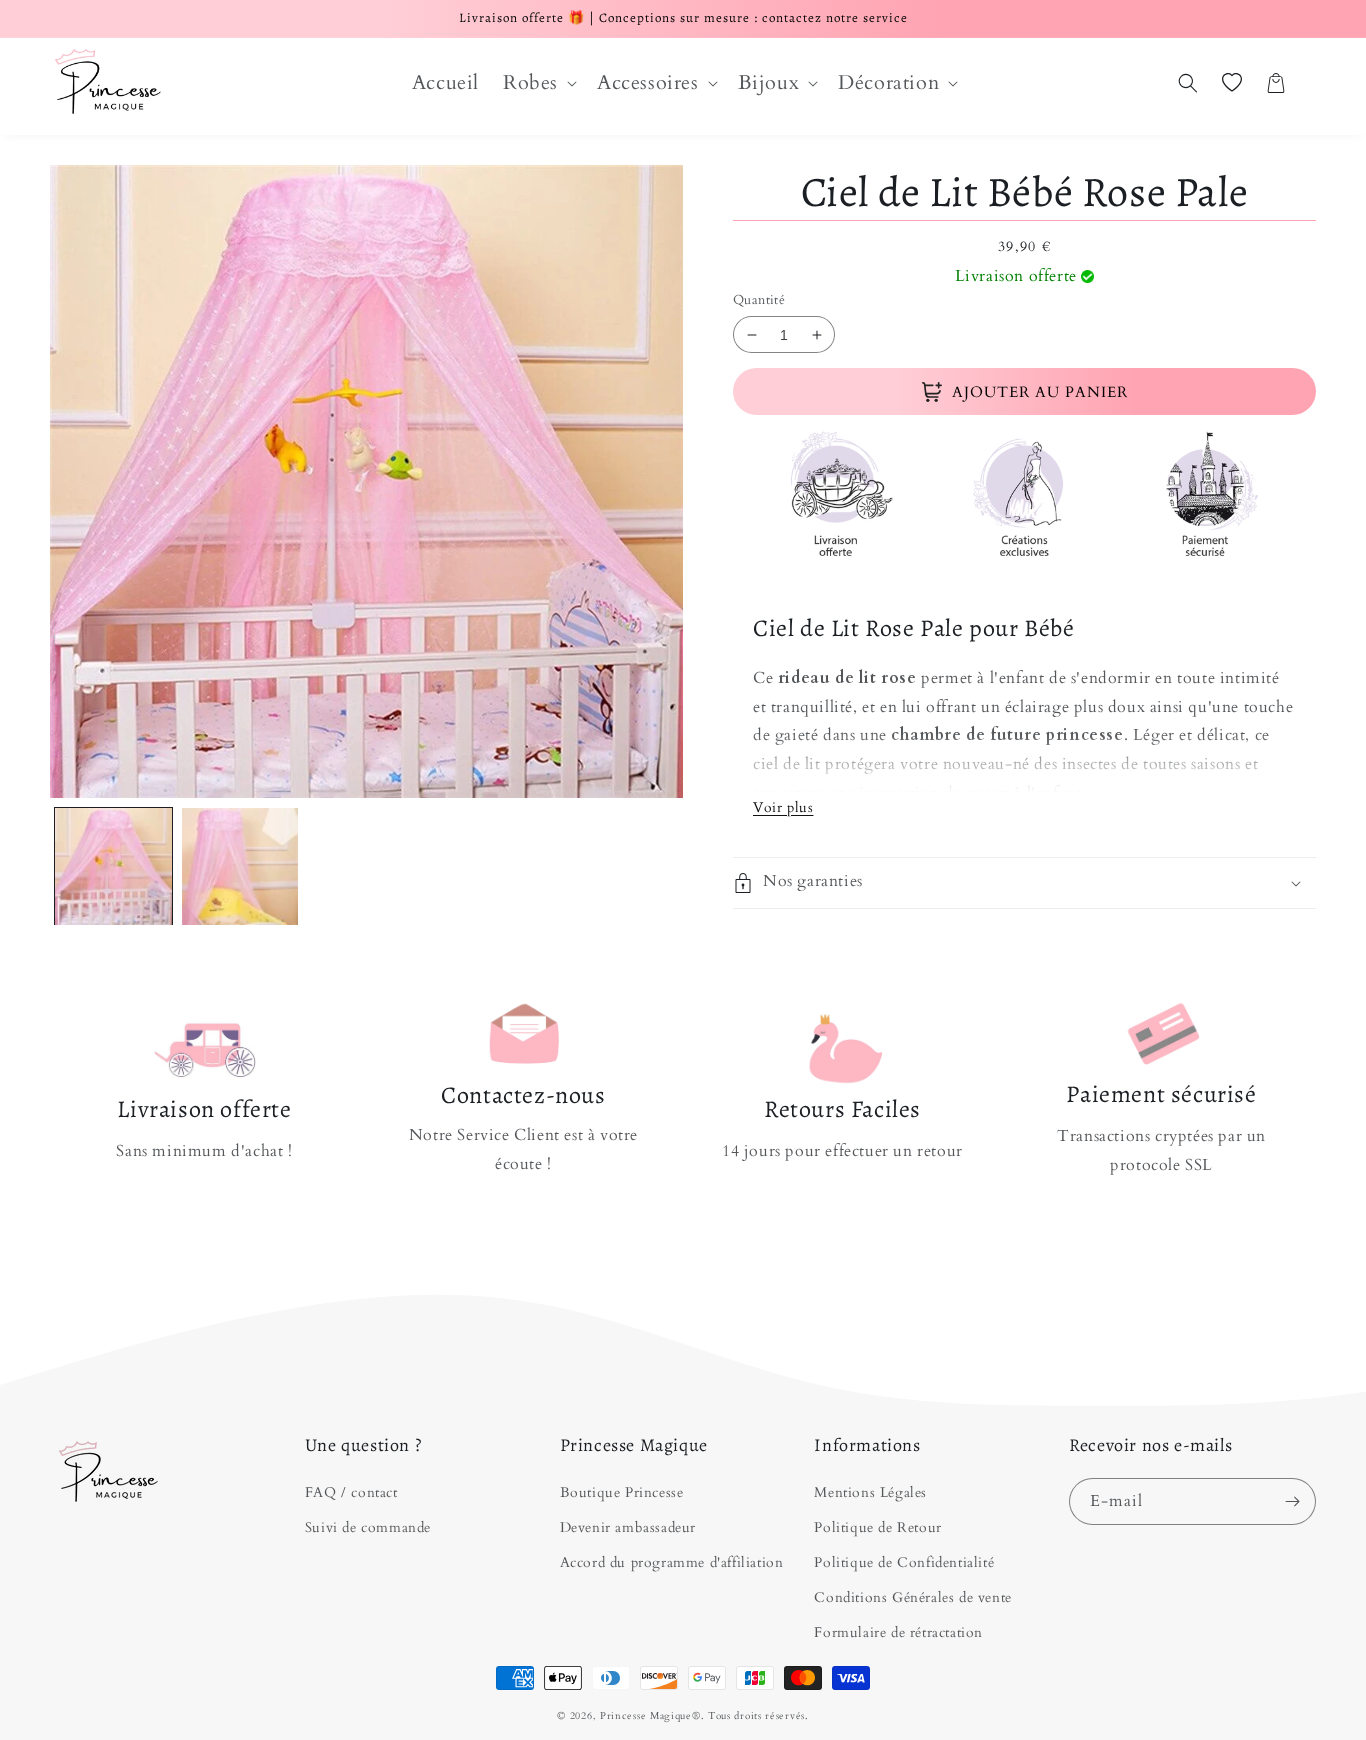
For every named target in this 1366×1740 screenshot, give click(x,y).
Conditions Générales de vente (912, 1597)
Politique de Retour (877, 1527)
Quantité (759, 300)
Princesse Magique (646, 1716)
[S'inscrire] (1293, 1501)
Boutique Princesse (622, 1492)
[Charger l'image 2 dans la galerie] (240, 866)
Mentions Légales (870, 1492)
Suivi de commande (368, 1527)
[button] (538, 83)
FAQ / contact (351, 1492)
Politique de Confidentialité (904, 1562)
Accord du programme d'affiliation (672, 1562)
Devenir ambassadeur (628, 1527)
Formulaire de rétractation (898, 1632)
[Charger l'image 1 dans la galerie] (113, 866)
